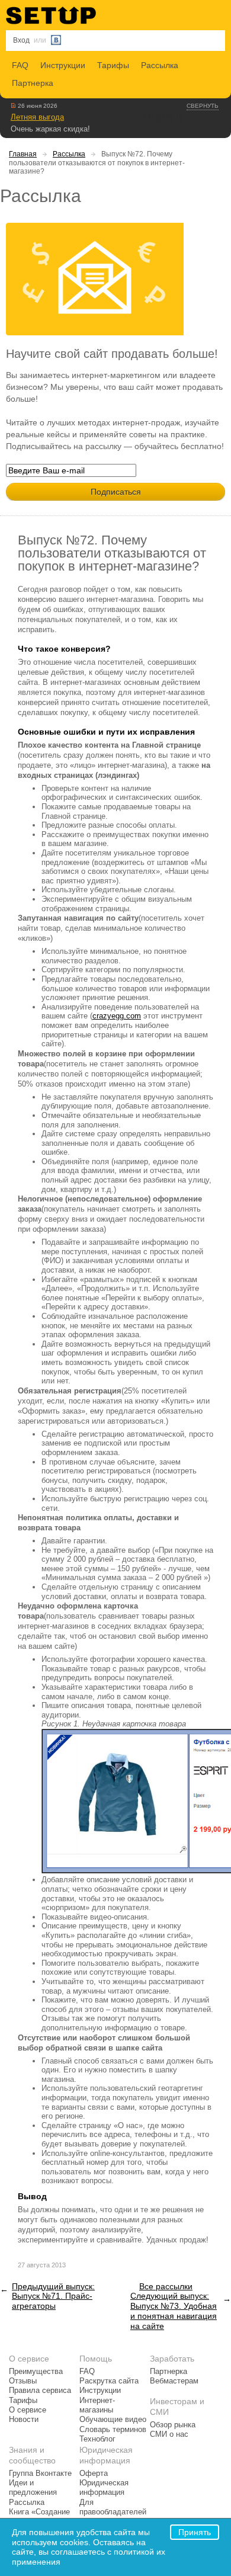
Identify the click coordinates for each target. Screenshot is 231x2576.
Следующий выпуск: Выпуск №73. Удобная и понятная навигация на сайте (174, 2311)
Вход (21, 40)
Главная (23, 154)
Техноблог (97, 2439)
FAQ (20, 65)
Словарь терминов (113, 2430)
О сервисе (28, 2410)
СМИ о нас (169, 2434)
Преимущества (36, 2372)
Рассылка (160, 65)
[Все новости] (13, 105)
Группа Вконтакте (40, 2474)
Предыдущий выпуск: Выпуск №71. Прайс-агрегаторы (53, 2296)
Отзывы (23, 2381)
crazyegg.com (117, 1016)
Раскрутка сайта (109, 2381)
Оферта (94, 2474)
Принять (195, 2532)
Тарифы (113, 65)
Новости (24, 2420)
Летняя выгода (37, 117)
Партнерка (33, 83)
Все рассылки (166, 2286)
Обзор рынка (173, 2425)
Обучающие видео (113, 2420)
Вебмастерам (174, 2381)
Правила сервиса (40, 2391)
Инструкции (63, 65)
